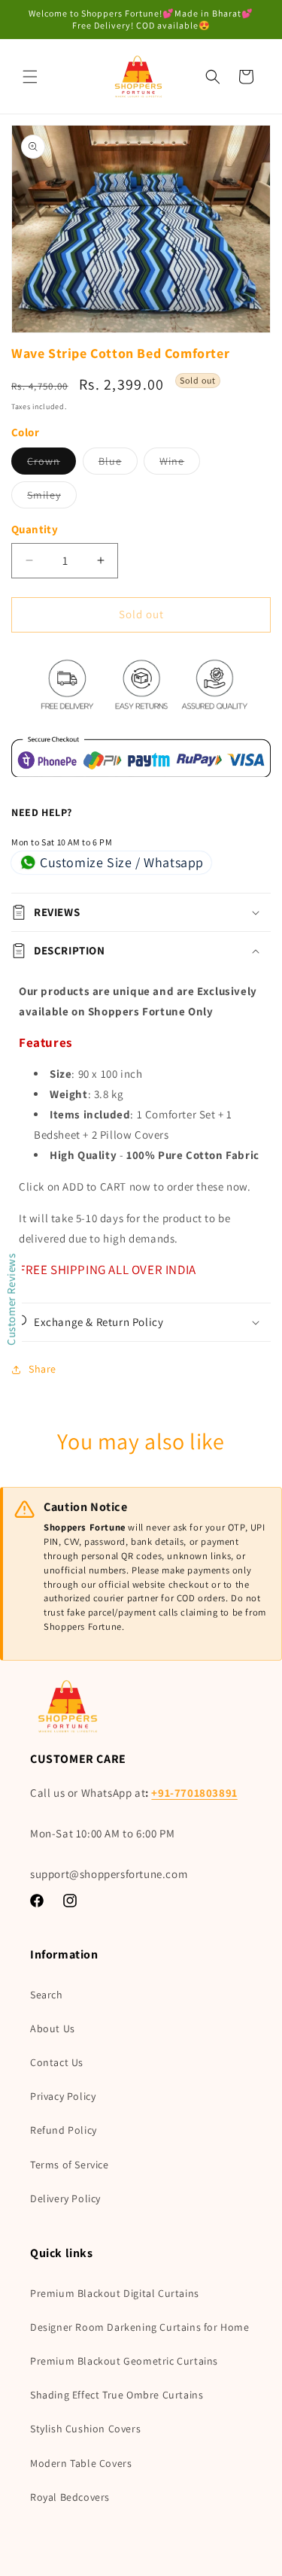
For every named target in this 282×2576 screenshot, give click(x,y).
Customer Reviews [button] (11, 1299)
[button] (30, 77)
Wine (180, 464)
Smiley (52, 498)
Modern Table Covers (81, 2463)
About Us (53, 2028)
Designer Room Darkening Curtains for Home (140, 2327)
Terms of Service (70, 2165)
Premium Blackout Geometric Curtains (124, 2361)
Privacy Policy (63, 2096)
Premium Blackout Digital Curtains (115, 2293)
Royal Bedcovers (70, 2497)
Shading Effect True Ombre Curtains (117, 2395)
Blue (118, 464)
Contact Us (57, 2062)
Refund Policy (64, 2130)
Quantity (35, 529)
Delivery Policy (65, 2198)
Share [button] (42, 1369)
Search (47, 1995)
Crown (52, 464)
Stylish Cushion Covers (85, 2429)
